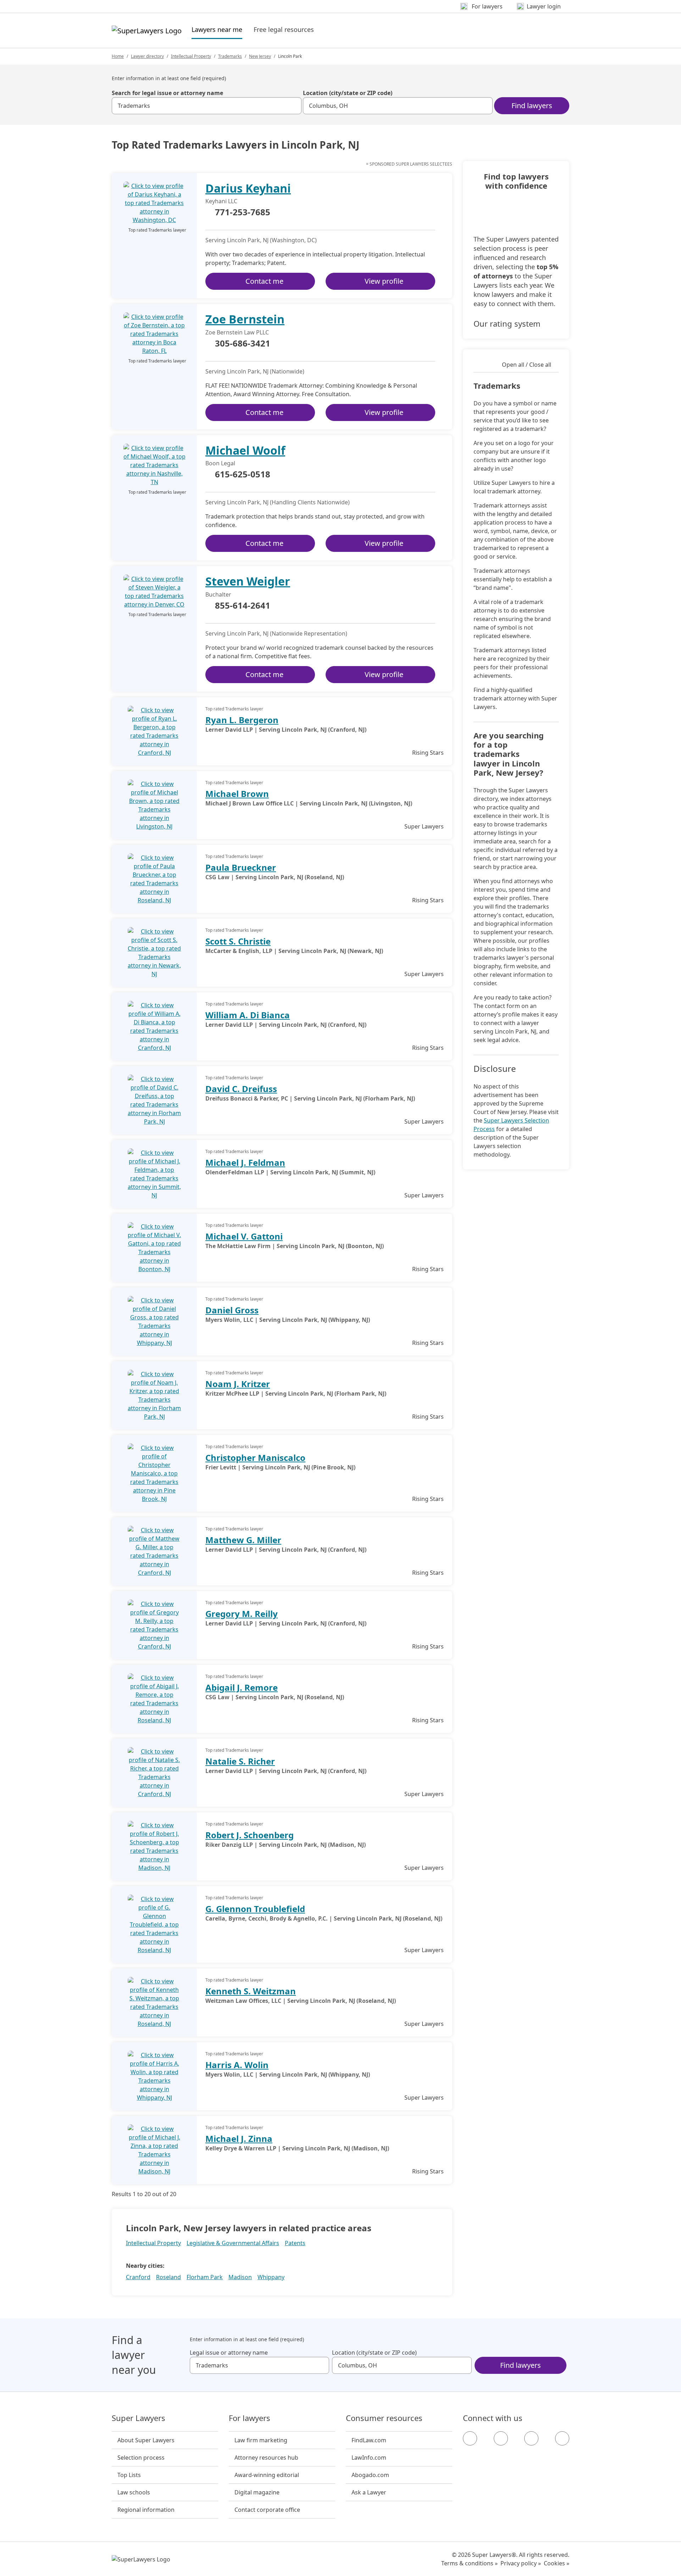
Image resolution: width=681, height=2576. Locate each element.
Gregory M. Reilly (242, 1614)
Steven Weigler (248, 581)
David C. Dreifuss (241, 1089)
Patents (295, 2243)
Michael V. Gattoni (244, 1236)
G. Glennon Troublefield (255, 1909)
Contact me (264, 281)
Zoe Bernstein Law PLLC (237, 332)
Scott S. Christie (238, 941)
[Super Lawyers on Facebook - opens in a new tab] (470, 2438)
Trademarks (230, 56)
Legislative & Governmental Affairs (233, 2243)
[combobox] (207, 106)
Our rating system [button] (507, 323)
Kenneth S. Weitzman (251, 1991)
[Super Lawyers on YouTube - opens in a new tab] (531, 2438)
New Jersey (260, 56)
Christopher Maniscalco (255, 1458)
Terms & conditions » (469, 2563)
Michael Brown (237, 794)
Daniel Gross (232, 1310)
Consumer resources (384, 2418)
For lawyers (250, 2418)
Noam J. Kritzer (238, 1384)
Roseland (168, 2277)
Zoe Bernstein (245, 319)
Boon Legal (220, 463)
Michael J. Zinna (239, 2139)
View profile (384, 281)
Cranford (138, 2277)
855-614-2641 (243, 606)
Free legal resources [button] (284, 29)
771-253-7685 (243, 212)
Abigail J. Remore (242, 1687)
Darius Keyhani (248, 188)
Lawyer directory (147, 56)
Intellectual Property (191, 56)
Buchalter (218, 594)
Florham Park (205, 2277)
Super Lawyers (139, 2418)
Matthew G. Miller (243, 1540)
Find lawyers (532, 106)
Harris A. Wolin (237, 2065)
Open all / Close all (527, 365)
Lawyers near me (217, 29)
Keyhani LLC (221, 201)
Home (118, 56)
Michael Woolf (245, 450)
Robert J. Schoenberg (250, 1835)
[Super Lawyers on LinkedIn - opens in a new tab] (562, 2438)
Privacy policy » (521, 2563)
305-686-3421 (243, 344)
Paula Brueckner (241, 867)
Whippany (271, 2277)
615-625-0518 (243, 475)
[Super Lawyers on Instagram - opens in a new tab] (501, 2438)
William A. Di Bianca (248, 1015)
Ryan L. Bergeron (242, 720)
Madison (240, 2277)
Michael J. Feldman (245, 1162)
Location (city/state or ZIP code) (348, 93)
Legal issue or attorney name (229, 2353)
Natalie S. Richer (240, 1761)
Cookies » (557, 2563)
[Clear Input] (293, 106)
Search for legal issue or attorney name (167, 93)
